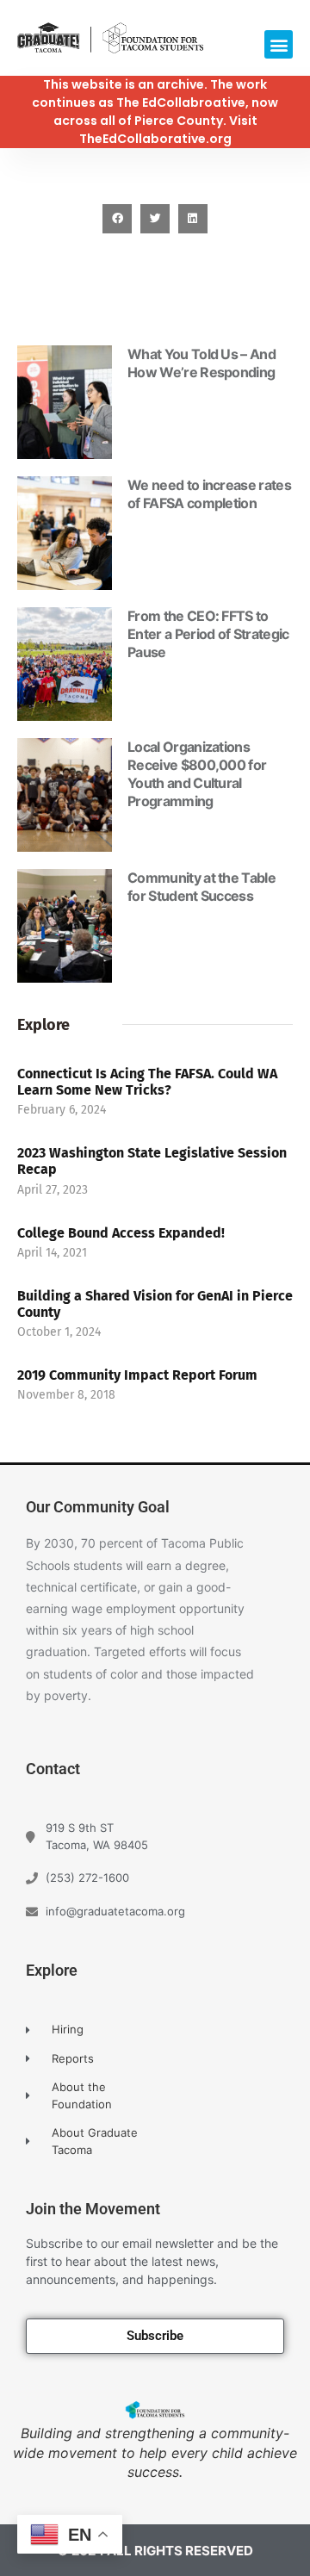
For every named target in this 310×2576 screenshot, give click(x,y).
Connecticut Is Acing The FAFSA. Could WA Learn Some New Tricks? (147, 1082)
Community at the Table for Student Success (201, 887)
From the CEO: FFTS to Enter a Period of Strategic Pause (208, 634)
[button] (279, 44)
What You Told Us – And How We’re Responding (201, 363)
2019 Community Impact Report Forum (137, 1375)
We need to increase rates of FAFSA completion (209, 494)
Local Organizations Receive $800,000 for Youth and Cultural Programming (197, 774)
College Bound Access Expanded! (121, 1233)
